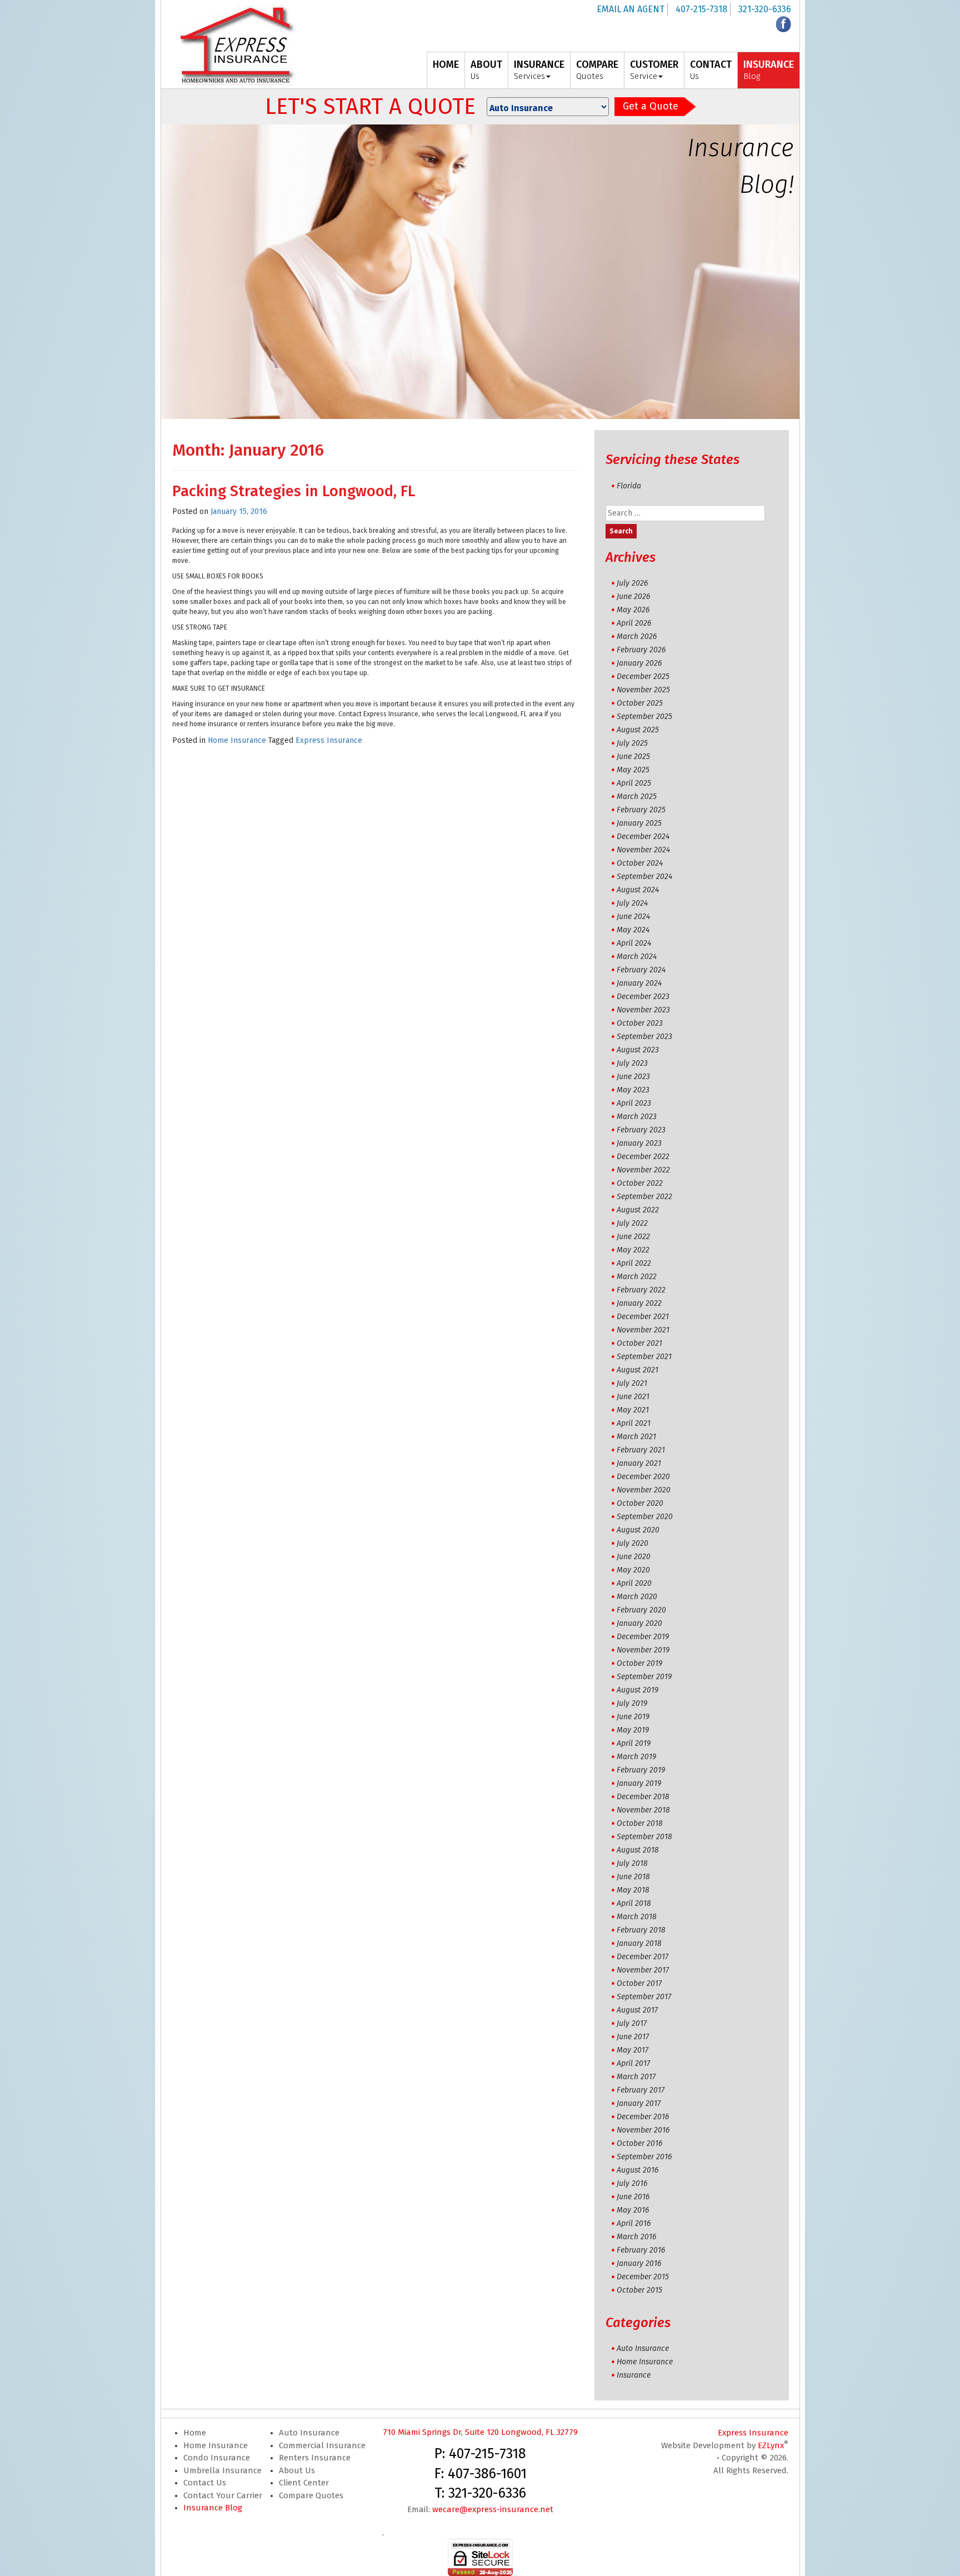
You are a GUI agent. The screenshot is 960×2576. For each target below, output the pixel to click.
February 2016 (641, 2250)
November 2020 (644, 1490)
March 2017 (636, 2077)
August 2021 (637, 1370)
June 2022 (633, 1237)
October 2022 (640, 1183)
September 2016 (644, 2157)
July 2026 (632, 583)
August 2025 (638, 730)
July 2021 (632, 1383)
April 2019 (634, 1743)
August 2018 (638, 1850)
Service (654, 70)
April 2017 (633, 2063)
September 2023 (644, 1037)
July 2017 (632, 2023)
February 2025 (641, 810)
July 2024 (632, 903)
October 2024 (640, 863)
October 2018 (640, 1823)
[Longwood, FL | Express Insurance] (237, 45)
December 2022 (643, 1157)
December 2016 (643, 2117)
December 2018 (643, 1797)
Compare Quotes (311, 2495)
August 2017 (637, 2010)
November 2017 (643, 1970)
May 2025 (633, 770)
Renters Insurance (315, 2458)
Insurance (634, 2375)
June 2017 (633, 2037)
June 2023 (633, 1077)
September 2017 (644, 1997)
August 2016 (637, 2170)
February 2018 (641, 1930)
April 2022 (634, 1263)
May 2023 (633, 1090)
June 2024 (633, 917)
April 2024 (634, 943)
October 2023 (640, 1023)
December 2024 (643, 837)
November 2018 (643, 1810)
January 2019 (639, 1783)
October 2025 (640, 703)
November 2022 (643, 1170)
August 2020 (638, 1530)
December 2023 (643, 997)
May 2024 (633, 930)
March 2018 (637, 1917)
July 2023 (632, 1063)
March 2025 (637, 797)
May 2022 (633, 1250)
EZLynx (771, 2445)
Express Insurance (329, 740)
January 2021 (639, 1463)
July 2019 (632, 1703)
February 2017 (641, 2090)
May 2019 (633, 1730)
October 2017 (639, 1983)
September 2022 (644, 1197)
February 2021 (641, 1450)
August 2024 (638, 890)
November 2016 (643, 2130)
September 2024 (644, 877)
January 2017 (639, 2103)
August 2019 (637, 1690)
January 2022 (639, 1303)
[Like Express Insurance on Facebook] (783, 24)
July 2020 (632, 1543)
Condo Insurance (217, 2458)
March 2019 (636, 1757)
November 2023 (643, 1010)
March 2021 (636, 1437)
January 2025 (639, 823)
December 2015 (643, 2277)
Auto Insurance (643, 2348)
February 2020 (641, 1610)
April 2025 (634, 783)
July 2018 (632, 1863)
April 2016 (634, 2223)
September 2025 (644, 717)
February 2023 (641, 1130)
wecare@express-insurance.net (493, 2509)
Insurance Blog (213, 2508)
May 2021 (633, 1410)
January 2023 (639, 1143)
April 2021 (634, 1423)
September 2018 (644, 1837)
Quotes (597, 70)
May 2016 (633, 2210)
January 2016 (639, 2263)
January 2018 (639, 1943)
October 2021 (639, 1343)
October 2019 (639, 1663)
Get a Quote (651, 106)
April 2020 (634, 1583)
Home (195, 2433)
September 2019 (644, 1677)
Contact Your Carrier (223, 2495)
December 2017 (642, 1957)
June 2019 (633, 1717)
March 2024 (637, 957)
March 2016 (636, 2237)
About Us (297, 2470)
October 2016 (639, 2143)
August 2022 (638, 1210)
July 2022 (632, 1223)
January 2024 (639, 983)
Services (539, 70)
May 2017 (632, 2050)
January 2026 (639, 663)
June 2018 (633, 1877)
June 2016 (633, 2197)
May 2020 (633, 1570)
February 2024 (641, 970)
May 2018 (633, 1890)
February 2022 (641, 1290)
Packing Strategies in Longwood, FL (294, 491)
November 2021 (643, 1330)
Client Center (304, 2483)
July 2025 (632, 743)
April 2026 (634, 623)
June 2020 (634, 1557)
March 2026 (637, 636)
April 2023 (634, 1103)
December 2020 (643, 1477)
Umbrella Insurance (222, 2470)
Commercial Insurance (322, 2445)
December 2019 (643, 1637)
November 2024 (643, 850)
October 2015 (639, 2290)
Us (486, 70)
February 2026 (641, 650)
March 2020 (637, 1597)
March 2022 (637, 1277)
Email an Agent (631, 9)
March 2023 (637, 1117)
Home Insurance (237, 740)
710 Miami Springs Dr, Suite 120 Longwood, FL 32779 (480, 2432)
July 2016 (632, 2183)
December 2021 (643, 1317)
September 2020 (645, 1517)
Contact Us (205, 2483)
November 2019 (643, 1650)
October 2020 (640, 1503)
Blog (769, 70)
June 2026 (633, 596)
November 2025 (643, 690)
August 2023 (638, 1050)
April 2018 (634, 1903)
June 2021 (633, 1397)
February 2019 (641, 1770)
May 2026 (633, 610)
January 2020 (639, 1623)
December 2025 (643, 677)
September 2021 (644, 1357)
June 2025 (633, 757)
